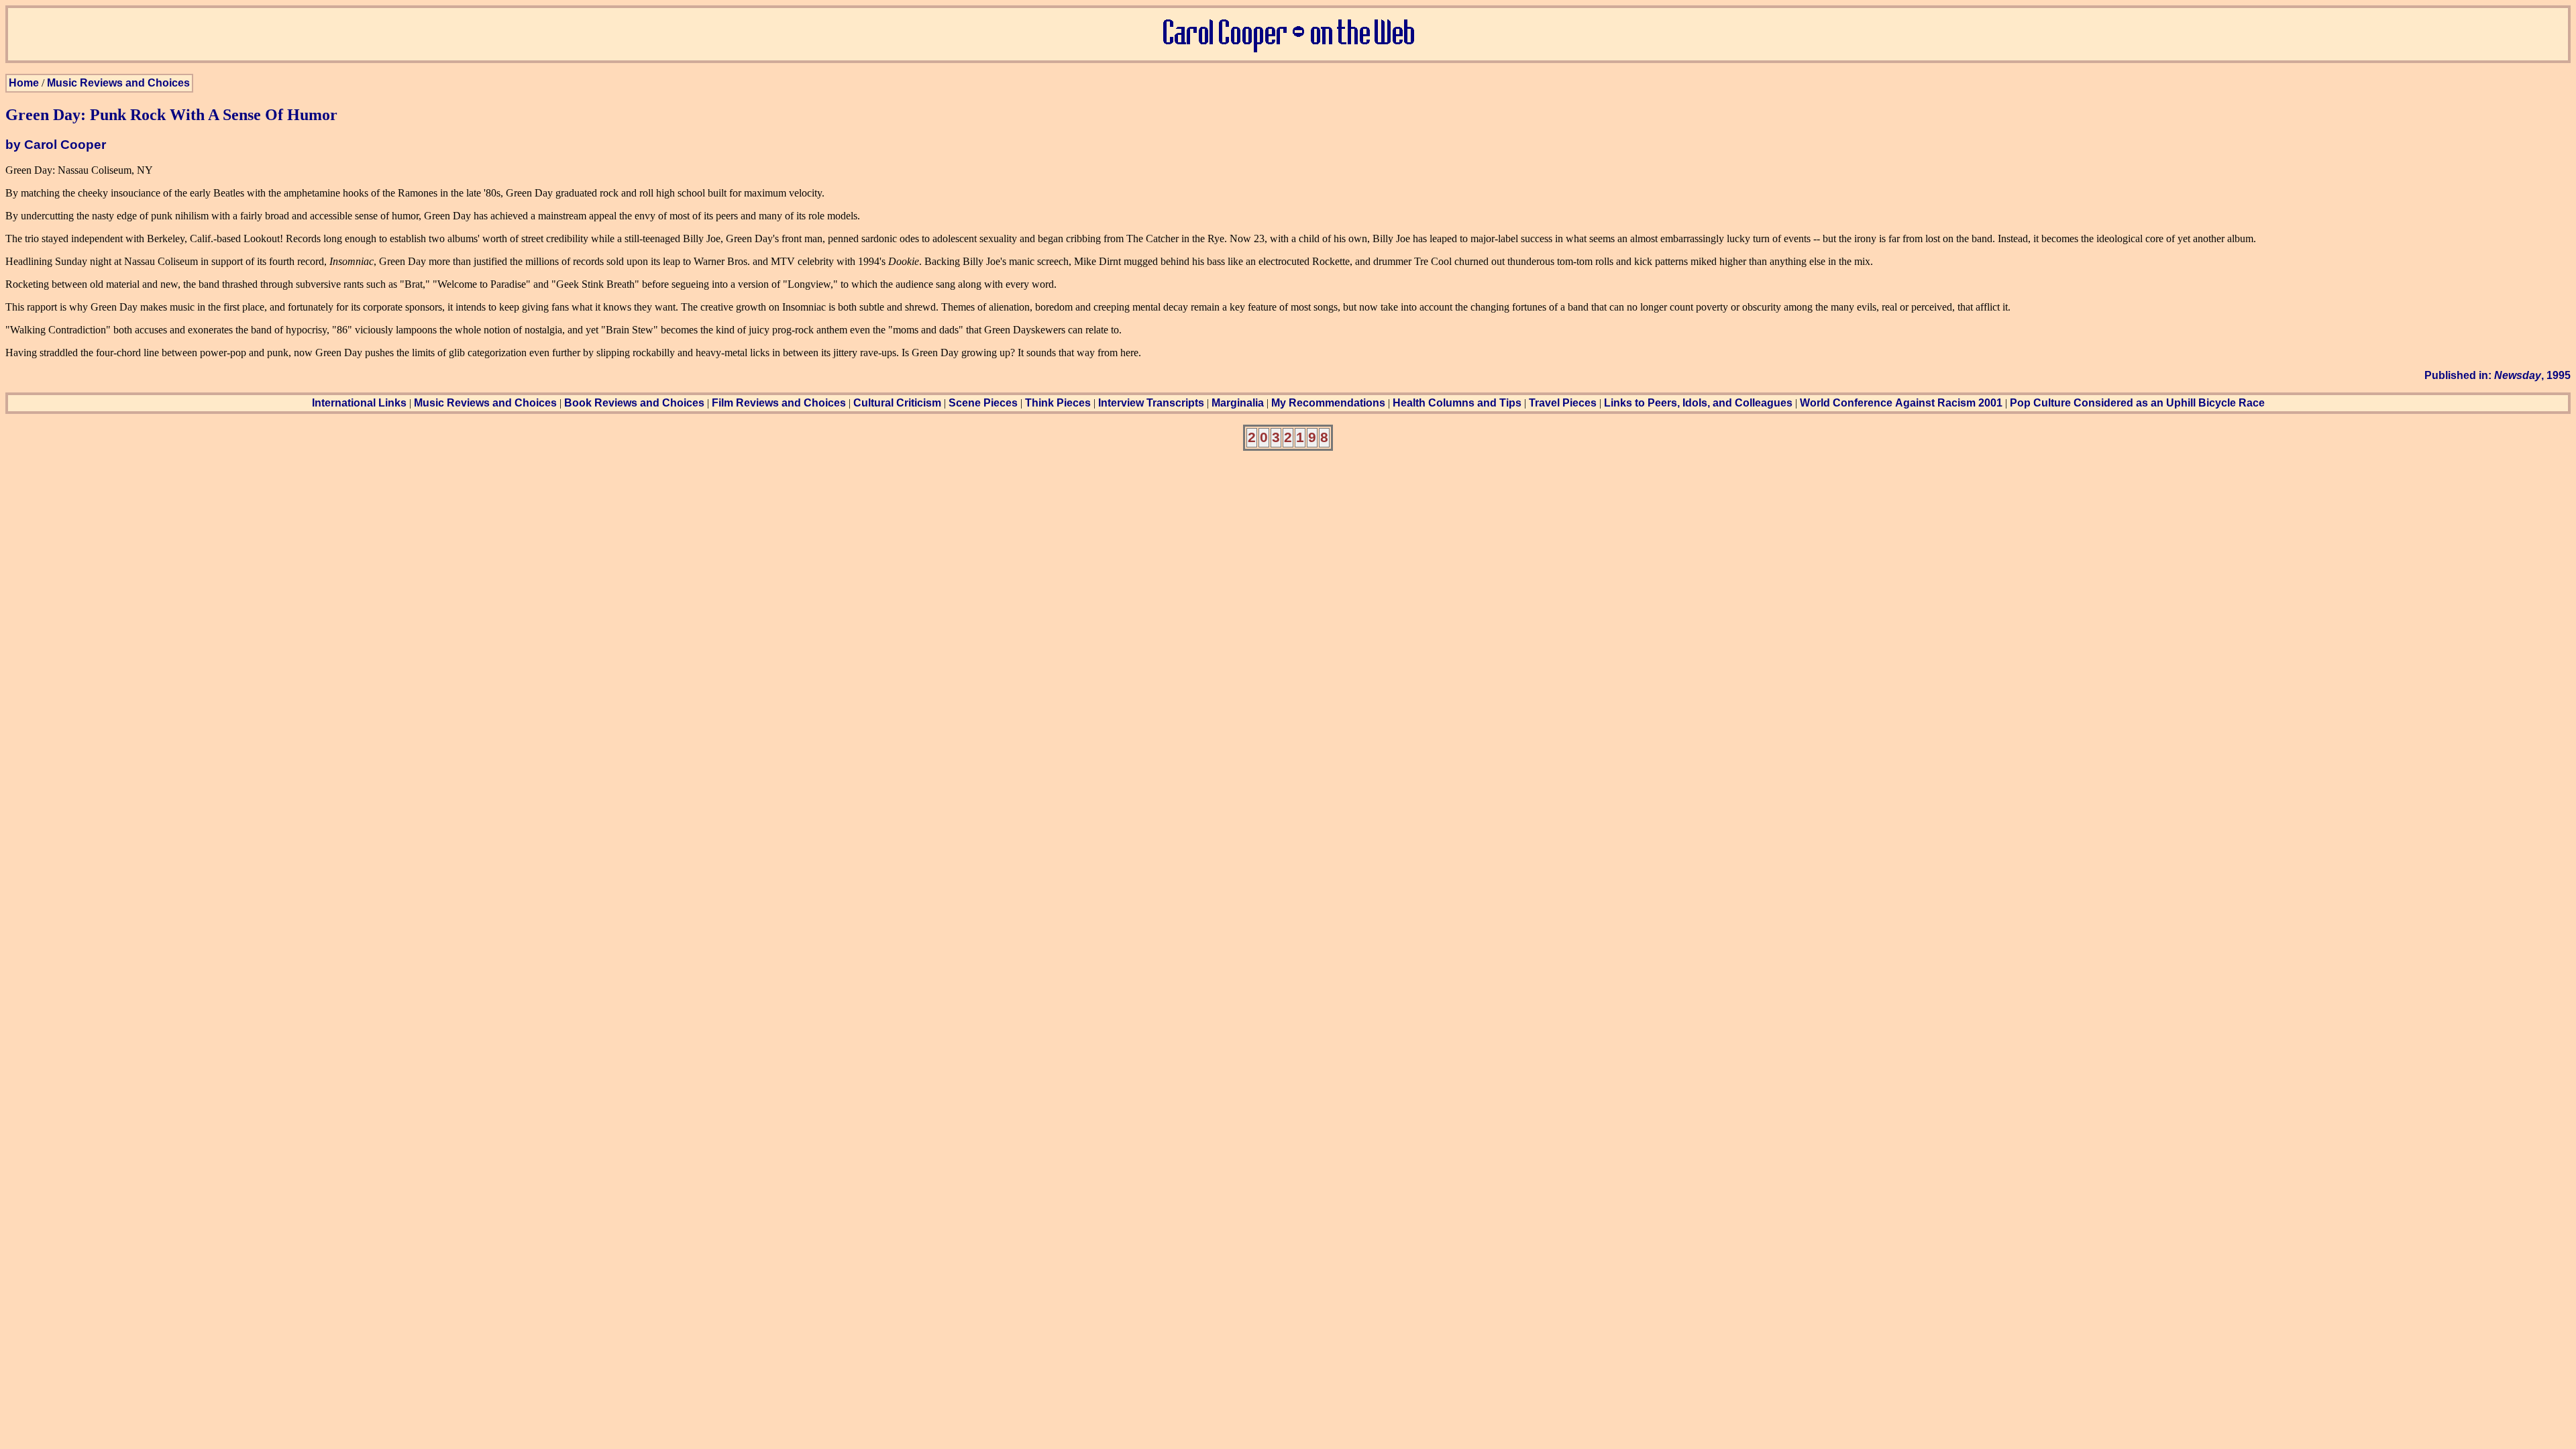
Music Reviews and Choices (118, 83)
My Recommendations (1328, 403)
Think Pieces (1058, 403)
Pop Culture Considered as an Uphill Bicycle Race (2137, 403)
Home (24, 83)
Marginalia (1238, 403)
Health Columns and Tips (1457, 403)
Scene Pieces (983, 403)
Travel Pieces (1563, 403)
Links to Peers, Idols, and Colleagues (1698, 403)
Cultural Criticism (897, 403)
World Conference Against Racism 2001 (1901, 403)
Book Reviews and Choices (634, 403)
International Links (359, 403)
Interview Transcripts (1151, 403)
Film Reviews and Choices (779, 403)
